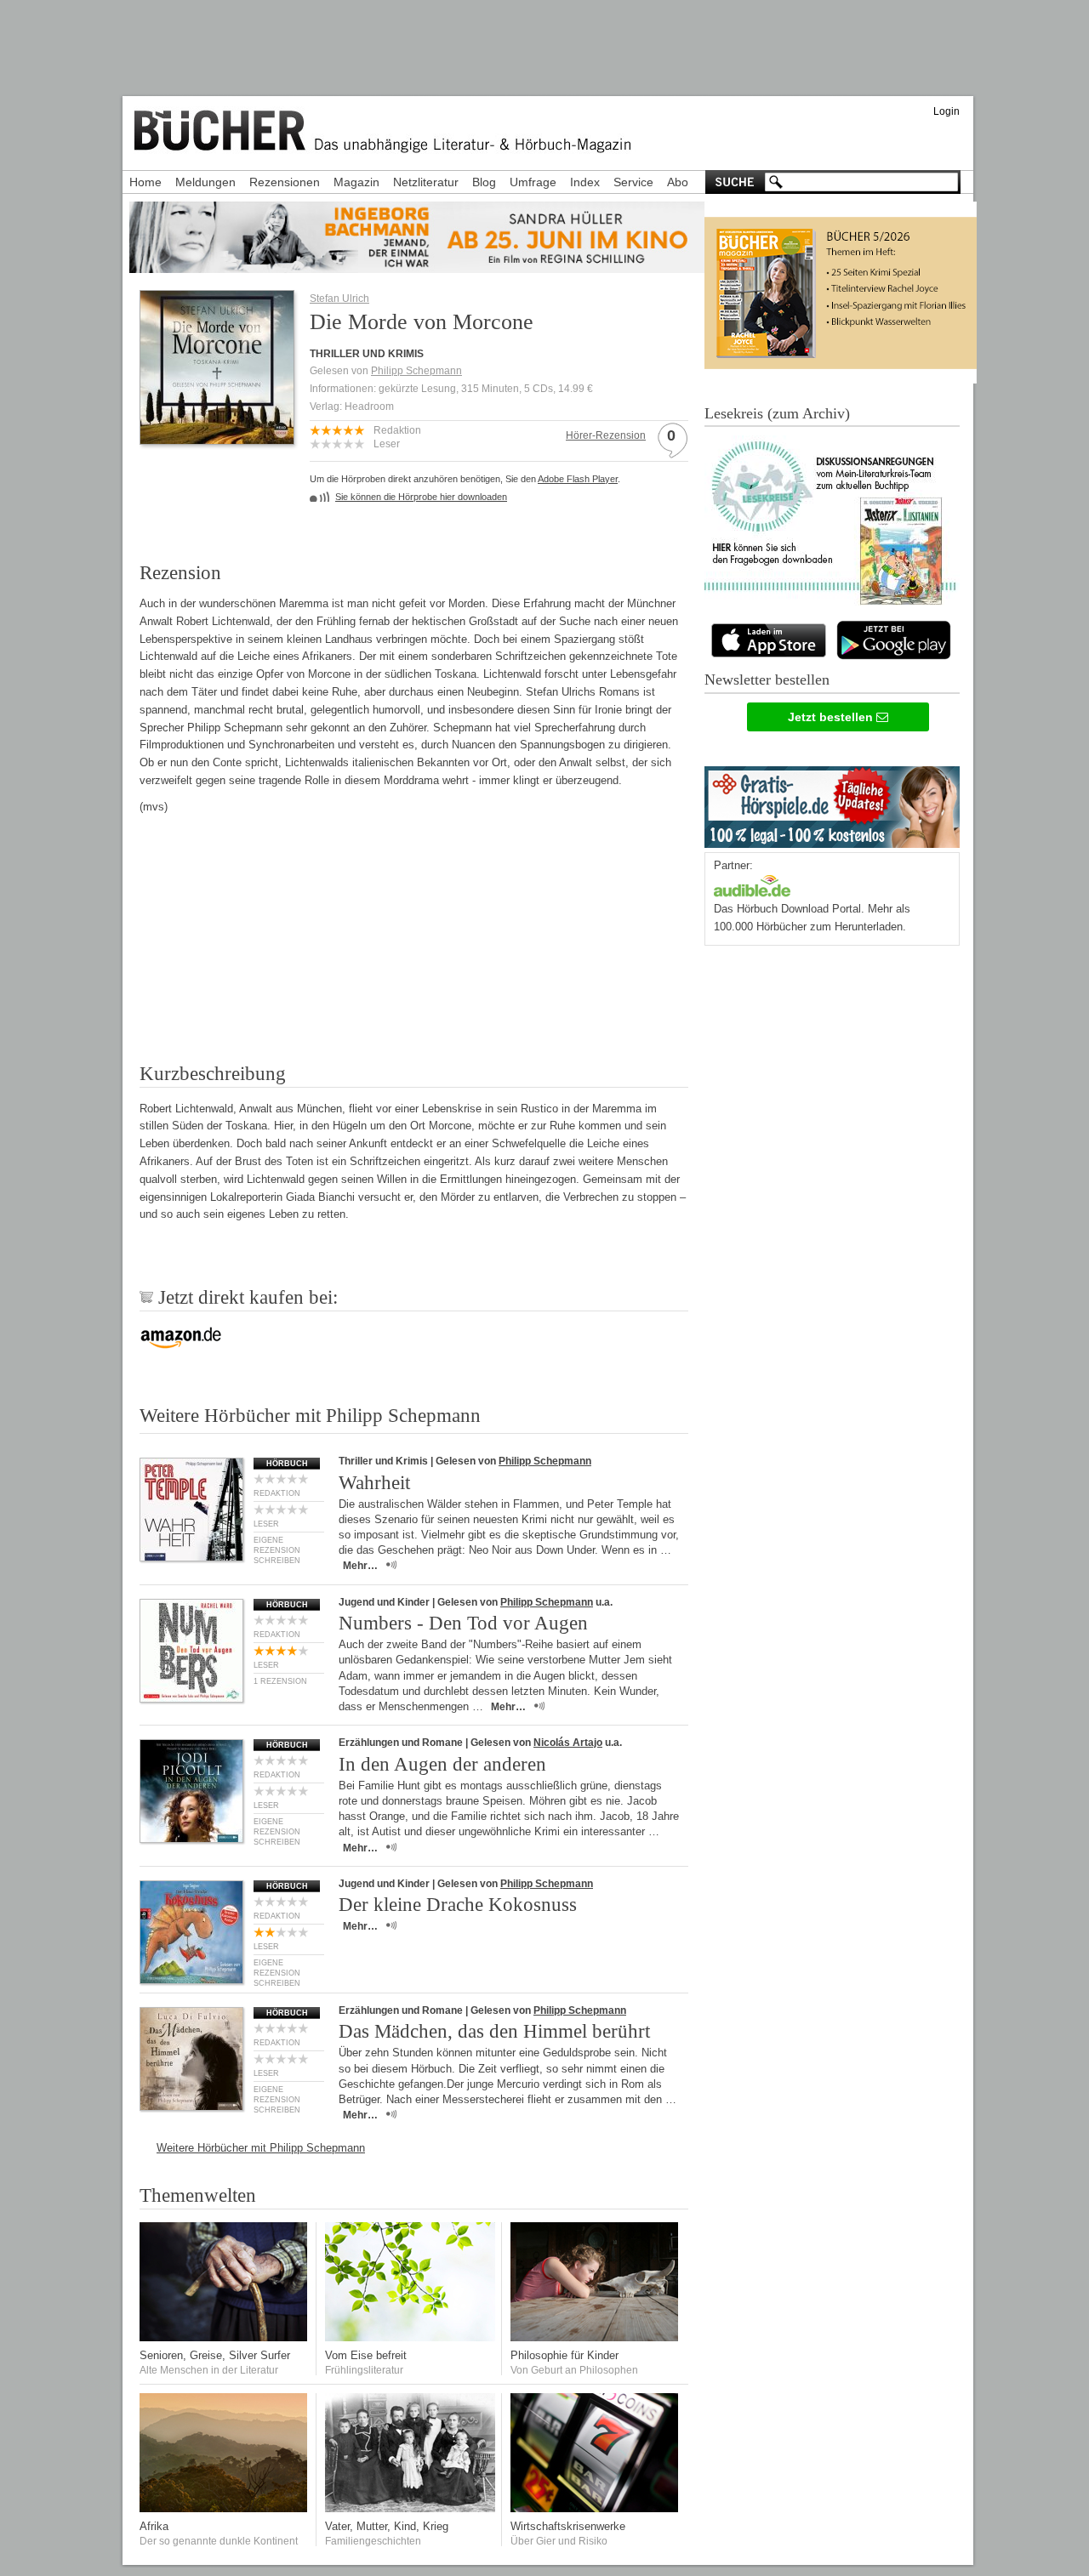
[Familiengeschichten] (410, 2508)
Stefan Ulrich (339, 299)
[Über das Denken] (596, 2337)
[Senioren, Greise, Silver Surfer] (225, 2337)
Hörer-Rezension (606, 435)
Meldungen (205, 182)
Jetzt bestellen (832, 717)
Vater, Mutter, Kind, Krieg (387, 2526)
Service (633, 182)
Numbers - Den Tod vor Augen (463, 1623)
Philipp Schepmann (416, 371)
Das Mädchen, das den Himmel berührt (494, 2031)
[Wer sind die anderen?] (225, 2508)
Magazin (356, 182)
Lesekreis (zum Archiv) (777, 413)
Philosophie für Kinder (564, 2355)
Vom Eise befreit (366, 2355)
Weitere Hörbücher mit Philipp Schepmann (261, 2148)
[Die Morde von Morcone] (217, 439)
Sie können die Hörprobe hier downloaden (421, 497)
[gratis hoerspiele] (832, 803)
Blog (484, 182)
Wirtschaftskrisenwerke (568, 2526)
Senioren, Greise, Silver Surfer (215, 2355)
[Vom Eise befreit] (410, 2337)
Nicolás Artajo (568, 1743)
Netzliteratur (426, 182)
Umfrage (533, 182)
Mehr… (360, 1566)
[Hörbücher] (752, 884)
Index (585, 182)
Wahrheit (374, 1483)
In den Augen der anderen (442, 1764)
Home (145, 182)
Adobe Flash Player (578, 479)
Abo (678, 182)
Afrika (154, 2526)
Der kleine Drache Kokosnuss (458, 1905)
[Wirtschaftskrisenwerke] (596, 2508)
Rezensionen (285, 182)
